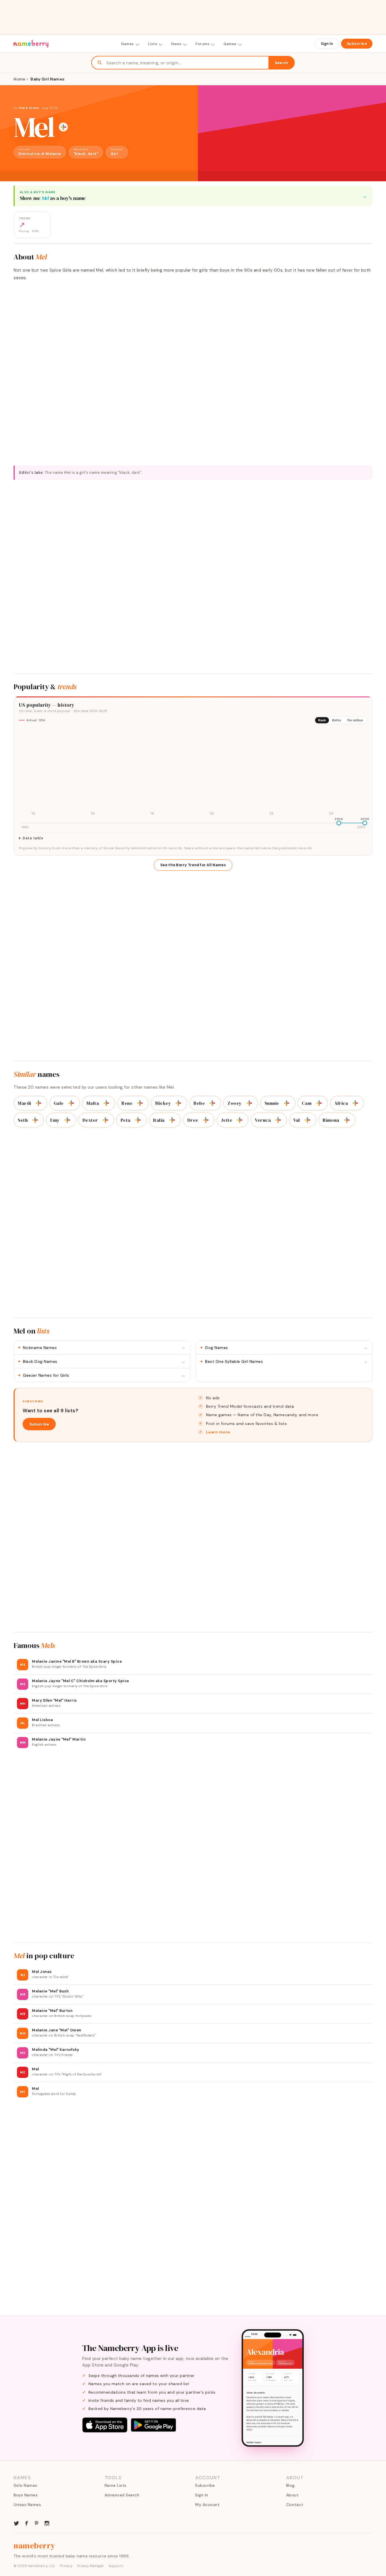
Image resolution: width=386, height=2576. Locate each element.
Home (19, 79)
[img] (193, 773)
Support (116, 2566)
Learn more (218, 1432)
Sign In (327, 44)
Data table (33, 838)
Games (230, 44)
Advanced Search (122, 2495)
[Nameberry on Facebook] (27, 2523)
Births (337, 720)
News (176, 44)
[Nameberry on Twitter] (16, 2523)
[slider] (339, 823)
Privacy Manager (91, 2566)
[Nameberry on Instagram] (47, 2523)
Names (128, 44)
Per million (355, 720)
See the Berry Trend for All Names (193, 865)
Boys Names (26, 2495)
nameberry (34, 2546)
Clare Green (29, 108)
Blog (290, 2485)
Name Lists (116, 2485)
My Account (207, 2505)
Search (281, 63)
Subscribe (357, 44)
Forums (202, 44)
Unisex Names (27, 2505)
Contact (295, 2505)
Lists (153, 44)
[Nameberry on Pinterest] (37, 2523)
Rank (322, 720)
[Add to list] (63, 127)
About (293, 2495)
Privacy (66, 2566)
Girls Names (25, 2485)
